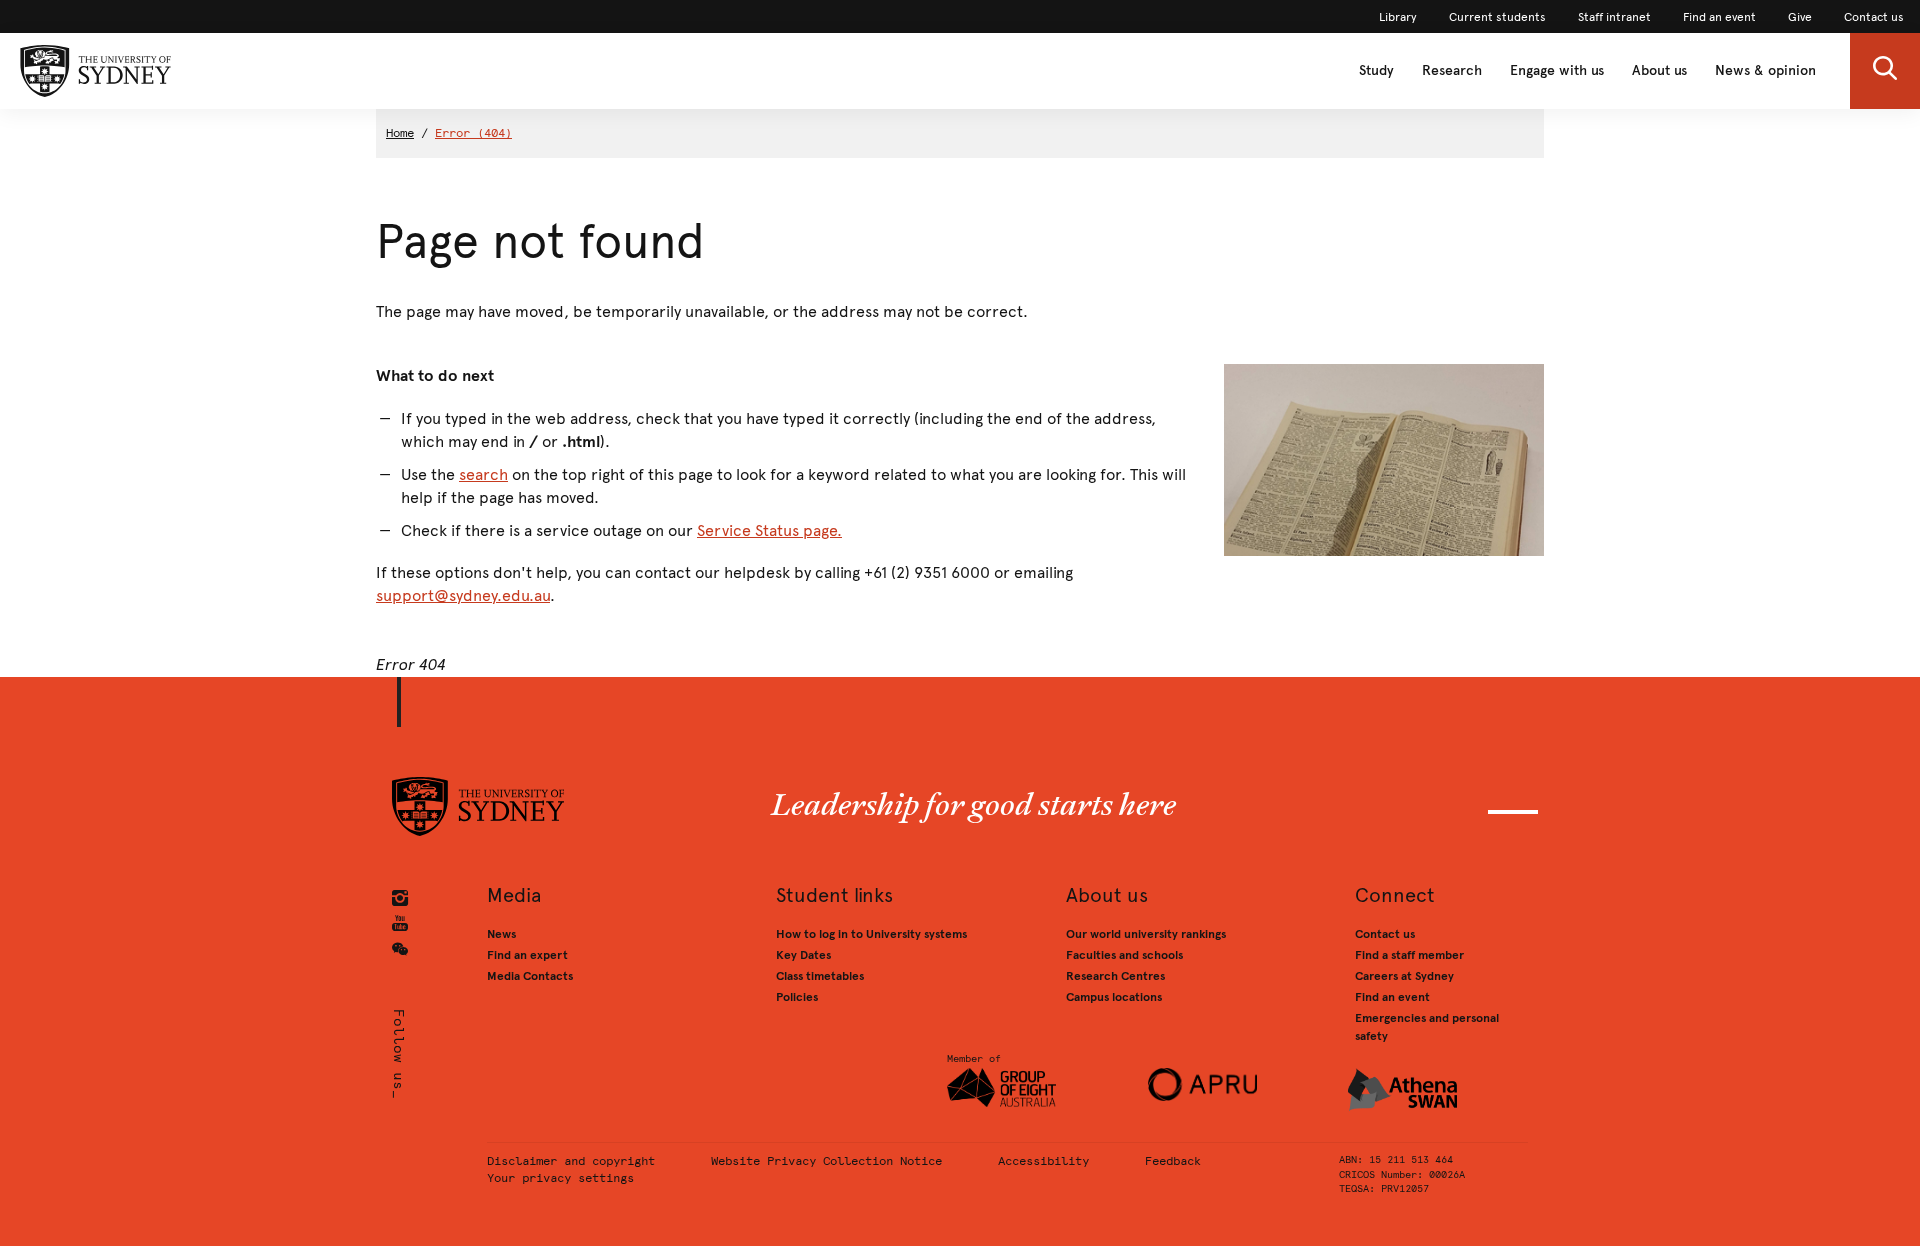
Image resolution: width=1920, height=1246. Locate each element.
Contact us (1385, 934)
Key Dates (803, 955)
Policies (797, 997)
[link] (1398, 17)
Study (1376, 70)
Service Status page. (769, 530)
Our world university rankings (1146, 934)
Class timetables (820, 976)
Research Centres (1115, 976)
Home (400, 133)
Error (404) (473, 133)
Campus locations (1114, 997)
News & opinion (1765, 70)
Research (1452, 70)
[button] (1885, 71)
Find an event (1392, 997)
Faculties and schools (1124, 955)
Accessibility (1043, 1161)
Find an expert (527, 955)
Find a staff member (1409, 955)
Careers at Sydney (1404, 976)
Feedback (1173, 1161)
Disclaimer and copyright (571, 1161)
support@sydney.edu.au (463, 595)
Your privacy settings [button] (560, 1178)
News (501, 934)
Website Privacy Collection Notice (826, 1161)
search (483, 474)
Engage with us (1557, 70)
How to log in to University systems (871, 934)
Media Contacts (530, 976)
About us (1659, 70)
